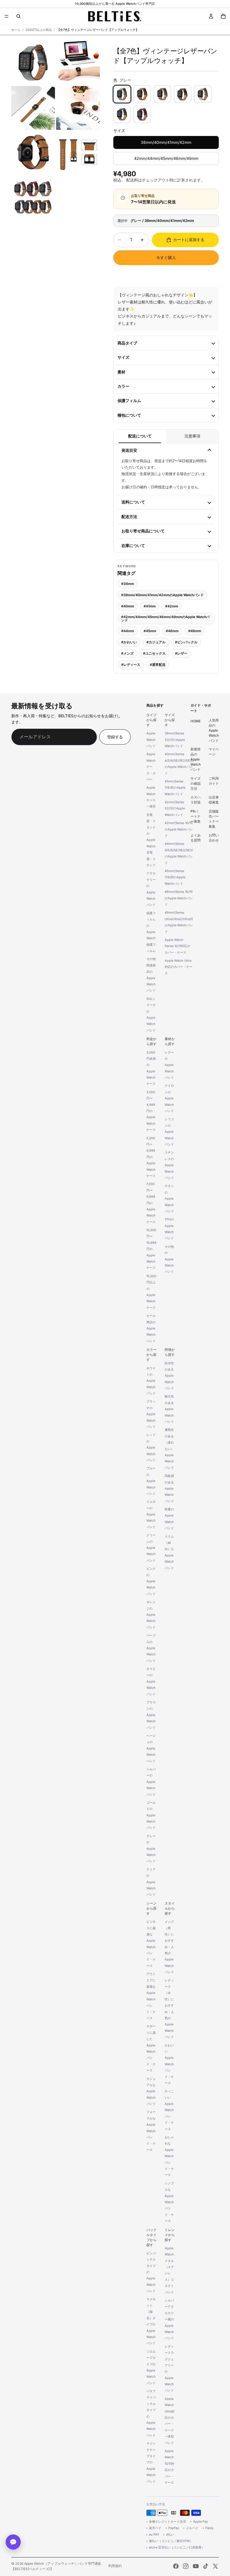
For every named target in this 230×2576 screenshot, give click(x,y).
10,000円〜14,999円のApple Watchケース (151, 1249)
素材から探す (170, 1041)
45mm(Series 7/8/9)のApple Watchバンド (175, 877)
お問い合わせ (214, 838)
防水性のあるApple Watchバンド (169, 1376)
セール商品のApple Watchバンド (151, 1328)
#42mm (172, 606)
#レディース (131, 665)
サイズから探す (170, 720)
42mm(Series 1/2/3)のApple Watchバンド (175, 808)
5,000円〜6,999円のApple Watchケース (151, 1157)
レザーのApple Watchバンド (169, 1065)
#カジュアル (156, 642)
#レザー (181, 653)
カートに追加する (189, 240)
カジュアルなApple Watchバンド (151, 2091)
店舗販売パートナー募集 (214, 819)
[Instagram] (186, 2566)
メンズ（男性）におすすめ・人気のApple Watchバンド (169, 1947)
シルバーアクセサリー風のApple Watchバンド (169, 2319)
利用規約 (115, 2566)
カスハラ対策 (196, 800)
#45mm (150, 631)
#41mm (150, 606)
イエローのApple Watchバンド (151, 1515)
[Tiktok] (206, 2566)
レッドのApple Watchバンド (151, 1448)
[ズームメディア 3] (33, 108)
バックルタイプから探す (151, 2237)
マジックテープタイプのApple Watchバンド (151, 2462)
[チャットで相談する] (13, 2542)
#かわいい (129, 642)
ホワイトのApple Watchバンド (151, 1381)
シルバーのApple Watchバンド (151, 1782)
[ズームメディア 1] (33, 63)
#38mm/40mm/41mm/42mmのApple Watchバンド (162, 595)
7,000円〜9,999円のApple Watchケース (151, 1203)
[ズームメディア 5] (33, 153)
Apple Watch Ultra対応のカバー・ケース (179, 967)
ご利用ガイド (214, 781)
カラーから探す (151, 1355)
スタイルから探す (170, 1908)
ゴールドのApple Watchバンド (151, 1815)
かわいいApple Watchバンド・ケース (169, 2064)
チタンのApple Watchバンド (169, 1199)
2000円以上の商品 (39, 30)
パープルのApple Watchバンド (151, 1648)
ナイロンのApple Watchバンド (169, 1099)
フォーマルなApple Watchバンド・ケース (151, 2131)
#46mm (172, 631)
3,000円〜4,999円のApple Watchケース (151, 1111)
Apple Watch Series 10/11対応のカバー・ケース (177, 946)
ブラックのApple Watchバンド (151, 1414)
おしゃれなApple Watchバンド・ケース (169, 2156)
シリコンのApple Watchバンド (169, 1132)
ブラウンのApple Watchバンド (151, 1715)
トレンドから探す (170, 2235)
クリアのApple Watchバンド (151, 1882)
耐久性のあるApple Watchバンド (169, 1409)
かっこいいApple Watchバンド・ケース (169, 2110)
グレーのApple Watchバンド (151, 1849)
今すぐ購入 (166, 257)
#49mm (195, 631)
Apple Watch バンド (151, 740)
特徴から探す (170, 1352)
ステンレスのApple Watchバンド (169, 1165)
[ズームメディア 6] (78, 153)
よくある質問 (196, 838)
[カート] (223, 16)
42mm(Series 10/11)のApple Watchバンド (179, 829)
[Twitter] (215, 2566)
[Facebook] (176, 2566)
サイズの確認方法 (196, 783)
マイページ (214, 752)
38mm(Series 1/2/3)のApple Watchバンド (175, 740)
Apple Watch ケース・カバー (151, 767)
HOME (196, 721)
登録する (115, 737)
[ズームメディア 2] (78, 63)
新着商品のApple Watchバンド (196, 760)
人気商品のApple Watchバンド (214, 730)
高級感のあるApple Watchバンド (169, 1488)
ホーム (16, 30)
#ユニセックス (154, 653)
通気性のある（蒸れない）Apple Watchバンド (169, 1449)
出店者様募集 (214, 800)
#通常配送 (158, 665)
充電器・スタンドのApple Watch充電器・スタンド (151, 840)
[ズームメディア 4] (78, 108)
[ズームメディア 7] (33, 198)
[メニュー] (6, 16)
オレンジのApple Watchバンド (151, 1615)
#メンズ (127, 653)
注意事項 (192, 436)
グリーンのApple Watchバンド (151, 1548)
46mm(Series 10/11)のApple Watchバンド (179, 898)
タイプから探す (151, 720)
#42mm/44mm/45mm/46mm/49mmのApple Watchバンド (165, 619)
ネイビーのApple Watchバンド (151, 1681)
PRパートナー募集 (196, 816)
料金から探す (151, 1041)
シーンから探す (151, 1908)
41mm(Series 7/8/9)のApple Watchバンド (175, 788)
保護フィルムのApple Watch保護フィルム (151, 932)
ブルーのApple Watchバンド (151, 1481)
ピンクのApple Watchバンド (151, 1581)
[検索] (19, 16)
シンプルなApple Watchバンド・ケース (169, 2202)
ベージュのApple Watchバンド (151, 1748)
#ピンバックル (186, 642)
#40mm (128, 606)
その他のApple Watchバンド (169, 1259)
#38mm (128, 584)
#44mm (128, 631)
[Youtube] (196, 2566)
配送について (140, 436)
